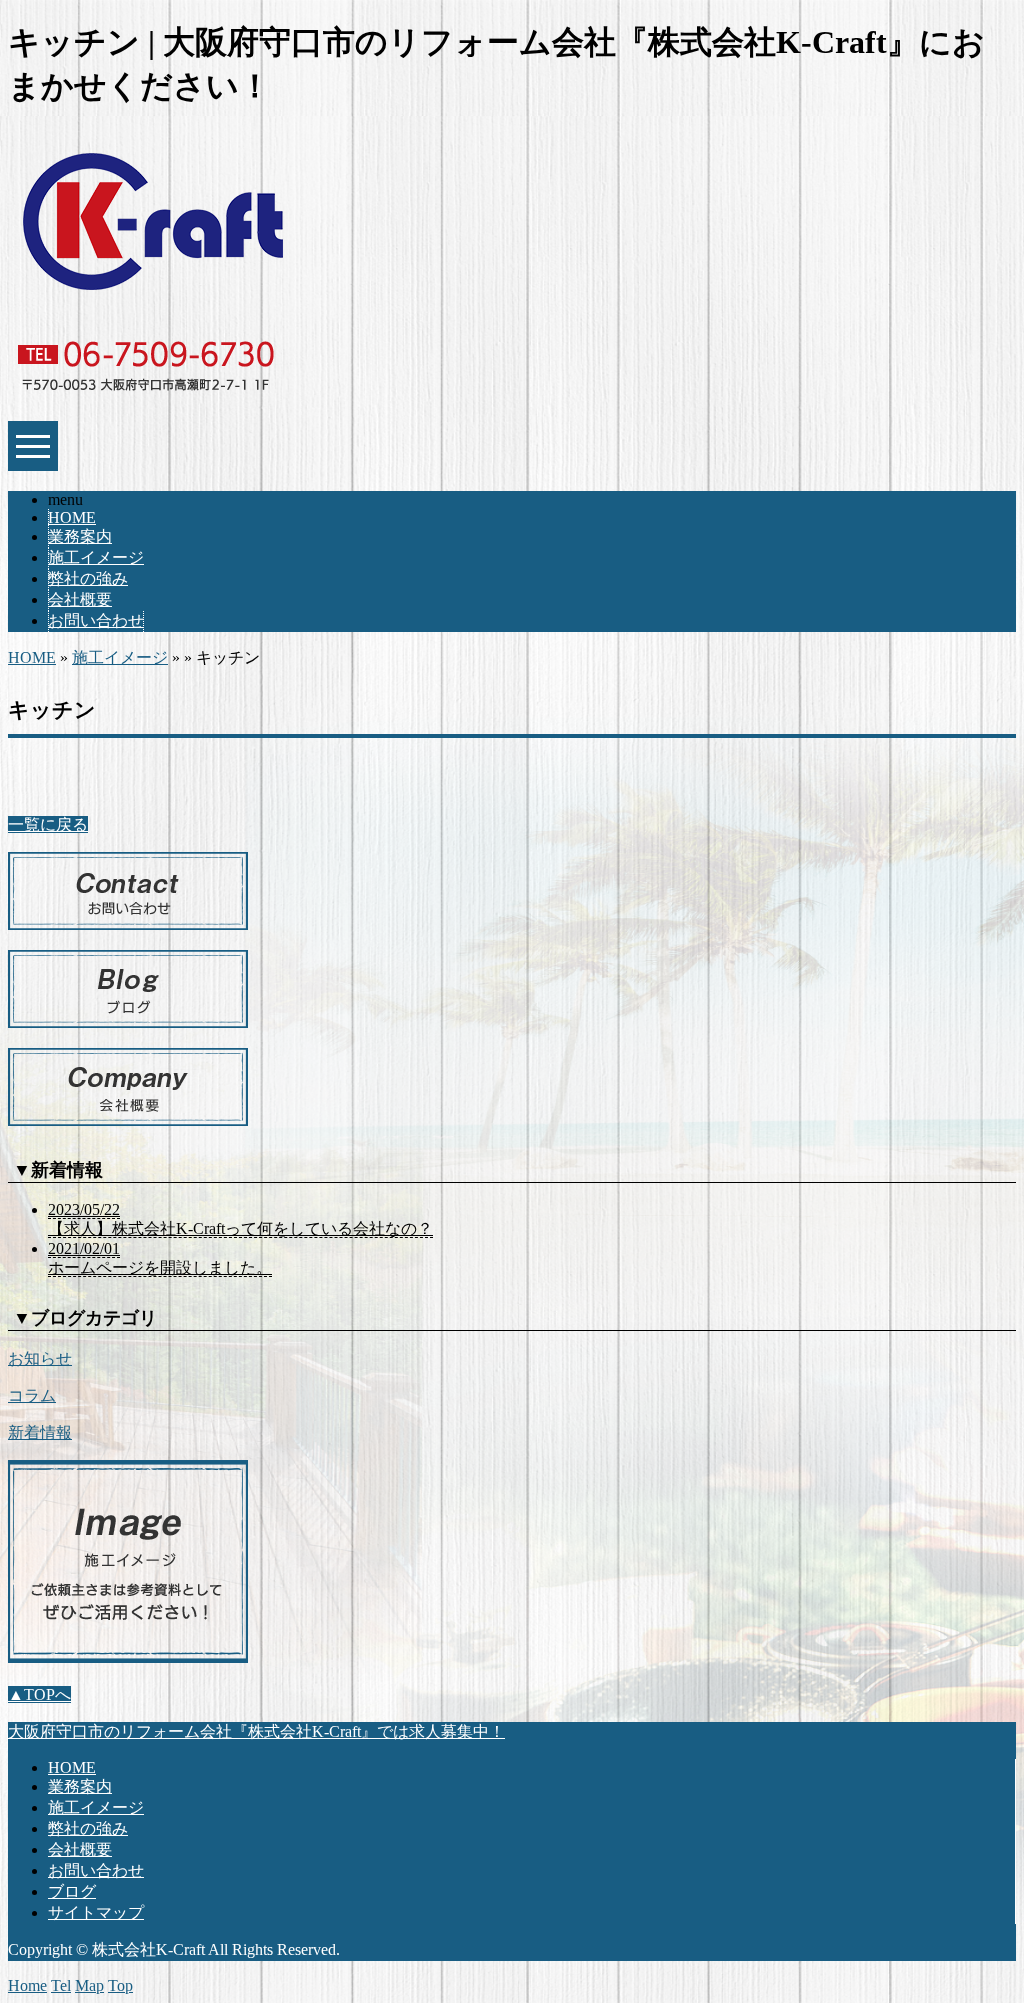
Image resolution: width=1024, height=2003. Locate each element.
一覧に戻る (48, 824)
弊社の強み (88, 578)
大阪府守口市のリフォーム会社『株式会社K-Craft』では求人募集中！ (256, 1731)
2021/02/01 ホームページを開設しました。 (160, 1258)
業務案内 (80, 536)
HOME (72, 517)
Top (120, 1985)
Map (89, 1985)
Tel (61, 1985)
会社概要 (80, 599)
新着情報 (40, 1432)
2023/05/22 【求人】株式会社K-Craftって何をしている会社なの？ (240, 1219)
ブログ (72, 1891)
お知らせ (40, 1358)
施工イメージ (96, 557)
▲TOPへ (39, 1694)
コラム (32, 1395)
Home (27, 1985)
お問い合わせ (96, 620)
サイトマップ (96, 1912)
